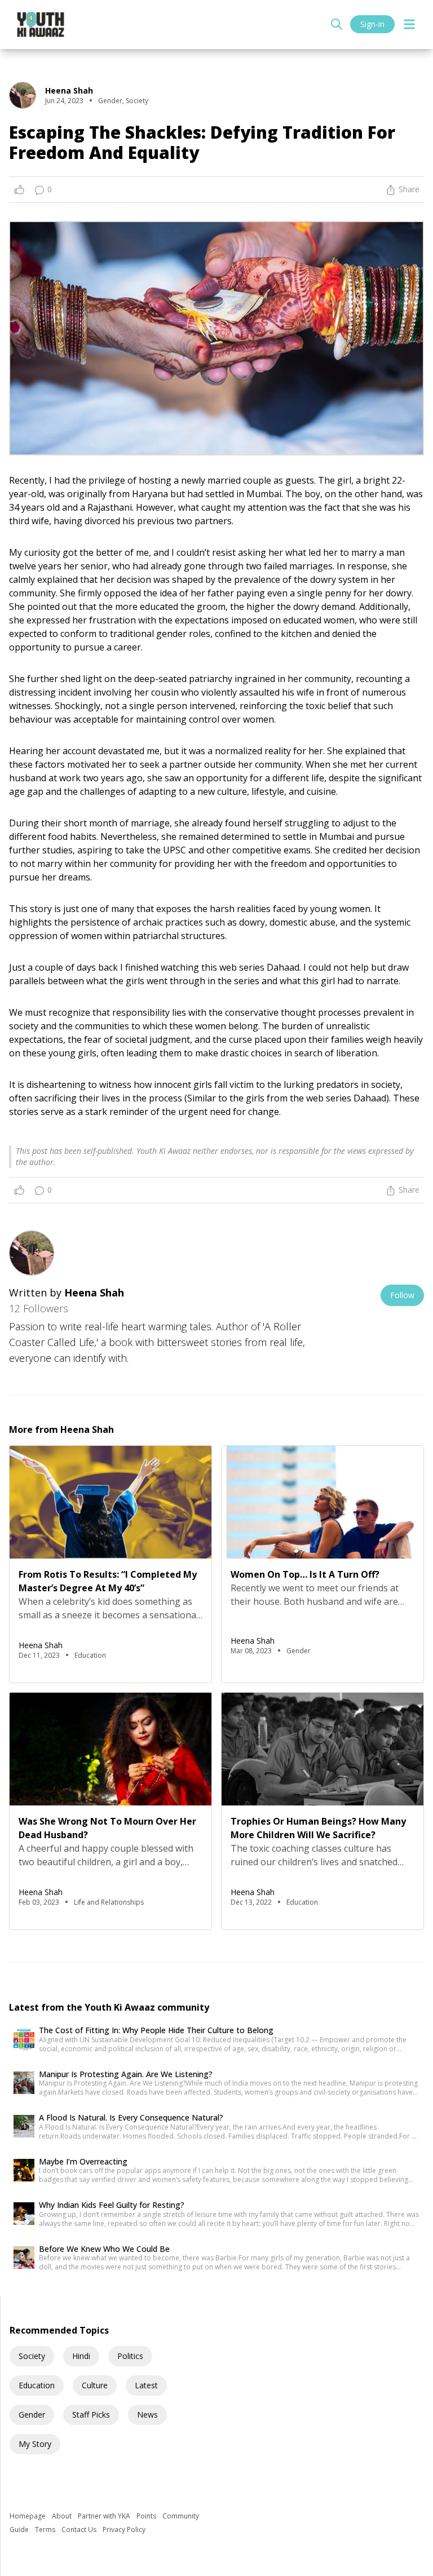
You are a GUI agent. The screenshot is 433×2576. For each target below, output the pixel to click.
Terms (46, 2529)
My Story (35, 2444)
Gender (32, 2415)
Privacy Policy (124, 2529)
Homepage (28, 2516)
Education (37, 2385)
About (63, 2516)
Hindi (81, 2356)
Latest (146, 2385)
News (147, 2415)
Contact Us (80, 2529)
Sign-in (372, 24)
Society (32, 2356)
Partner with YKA (105, 2516)
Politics (130, 2356)
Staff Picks (91, 2415)
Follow (402, 1295)
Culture (95, 2385)
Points (147, 2516)
